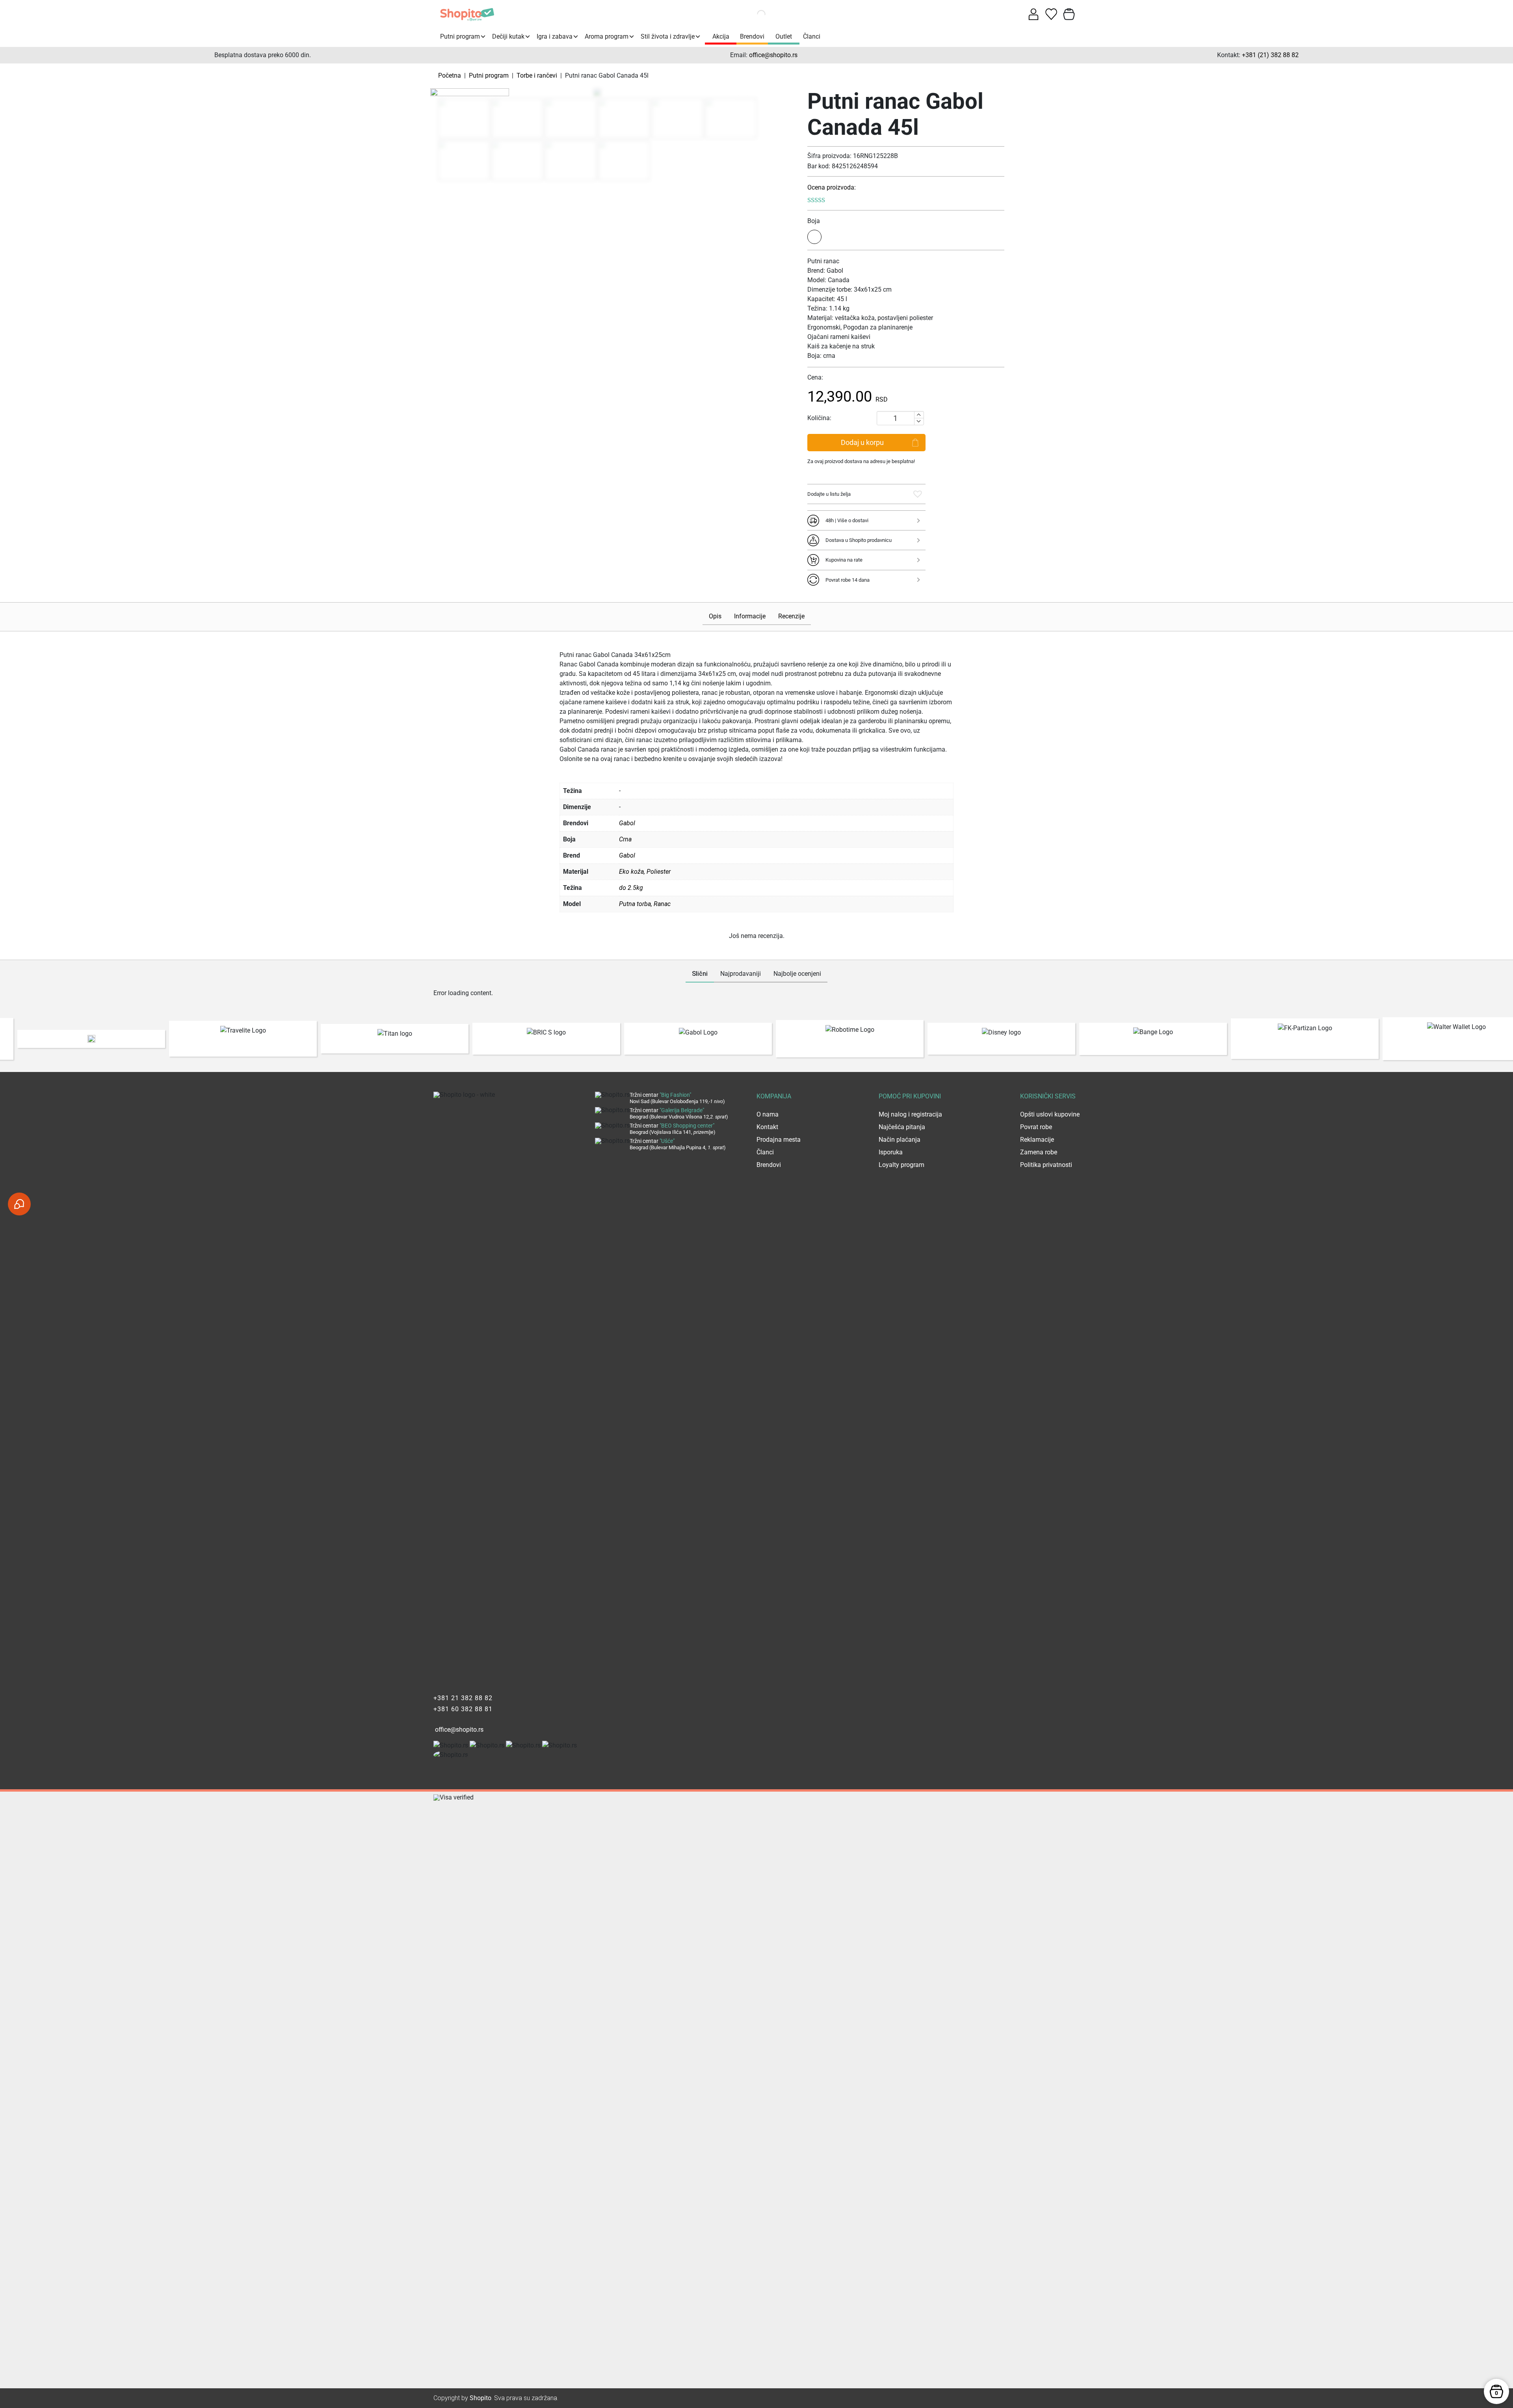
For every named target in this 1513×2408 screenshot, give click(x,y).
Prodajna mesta (779, 1140)
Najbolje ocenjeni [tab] (797, 974)
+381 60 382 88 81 (463, 1709)
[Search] (752, 14)
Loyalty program (901, 1165)
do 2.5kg (631, 888)
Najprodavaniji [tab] (741, 974)
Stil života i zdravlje (668, 36)
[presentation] (10, 1039)
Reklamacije (1037, 1140)
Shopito (480, 2398)
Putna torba (635, 904)
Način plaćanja (900, 1140)
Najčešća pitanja (902, 1127)
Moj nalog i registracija (910, 1114)
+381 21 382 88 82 (463, 1698)
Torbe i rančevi (537, 75)
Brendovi (752, 36)
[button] (918, 494)
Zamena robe (1039, 1152)
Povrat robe (1036, 1127)
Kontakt (767, 1127)
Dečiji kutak (508, 36)
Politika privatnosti (1046, 1165)
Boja (814, 221)
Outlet (784, 36)
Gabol (627, 855)
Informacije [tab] (750, 616)
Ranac (662, 904)
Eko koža (631, 872)
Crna (625, 839)
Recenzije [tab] (791, 616)
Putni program (460, 36)
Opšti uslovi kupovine (1050, 1114)
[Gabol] (470, 94)
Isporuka (891, 1152)
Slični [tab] (700, 974)
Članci (812, 36)
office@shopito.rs (773, 55)
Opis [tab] (715, 616)
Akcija (721, 36)
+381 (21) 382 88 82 (1270, 55)
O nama (768, 1114)
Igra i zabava (555, 36)
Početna (450, 75)
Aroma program (607, 36)
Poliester (659, 872)
